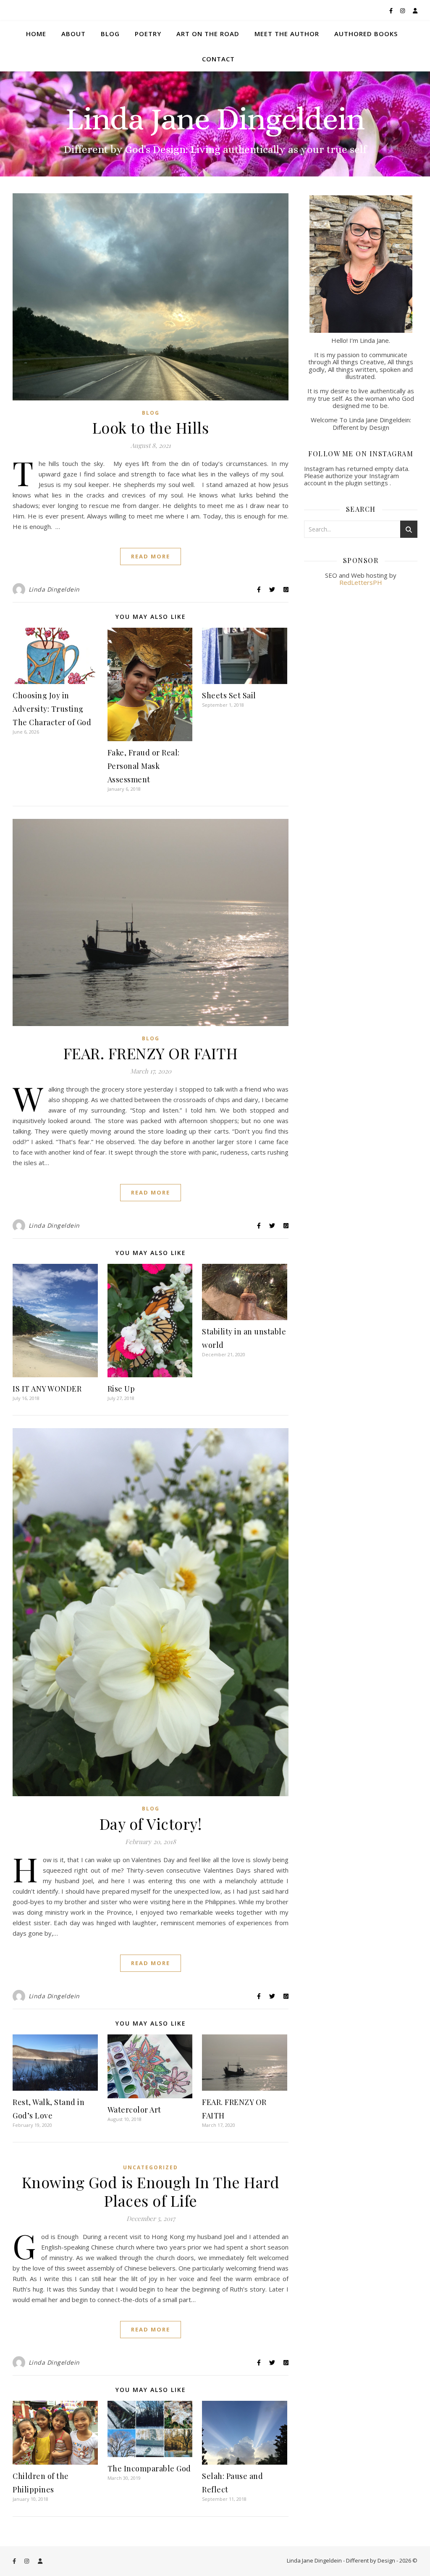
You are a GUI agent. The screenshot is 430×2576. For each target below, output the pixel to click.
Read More (151, 556)
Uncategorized (151, 2167)
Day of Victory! (151, 1823)
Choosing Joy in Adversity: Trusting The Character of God (52, 709)
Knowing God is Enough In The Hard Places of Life (151, 2191)
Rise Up (121, 1389)
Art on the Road (208, 34)
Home (36, 34)
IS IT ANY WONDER (47, 1389)
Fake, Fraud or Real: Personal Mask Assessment (144, 766)
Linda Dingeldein (54, 589)
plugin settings (368, 483)
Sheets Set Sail (229, 695)
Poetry (148, 34)
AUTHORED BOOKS (366, 34)
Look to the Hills (151, 427)
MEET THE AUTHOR (287, 34)
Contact (218, 59)
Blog (110, 34)
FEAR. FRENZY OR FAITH (151, 1053)
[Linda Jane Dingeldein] (215, 124)
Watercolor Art (134, 2110)
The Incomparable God (149, 2468)
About (73, 34)
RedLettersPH (361, 582)
